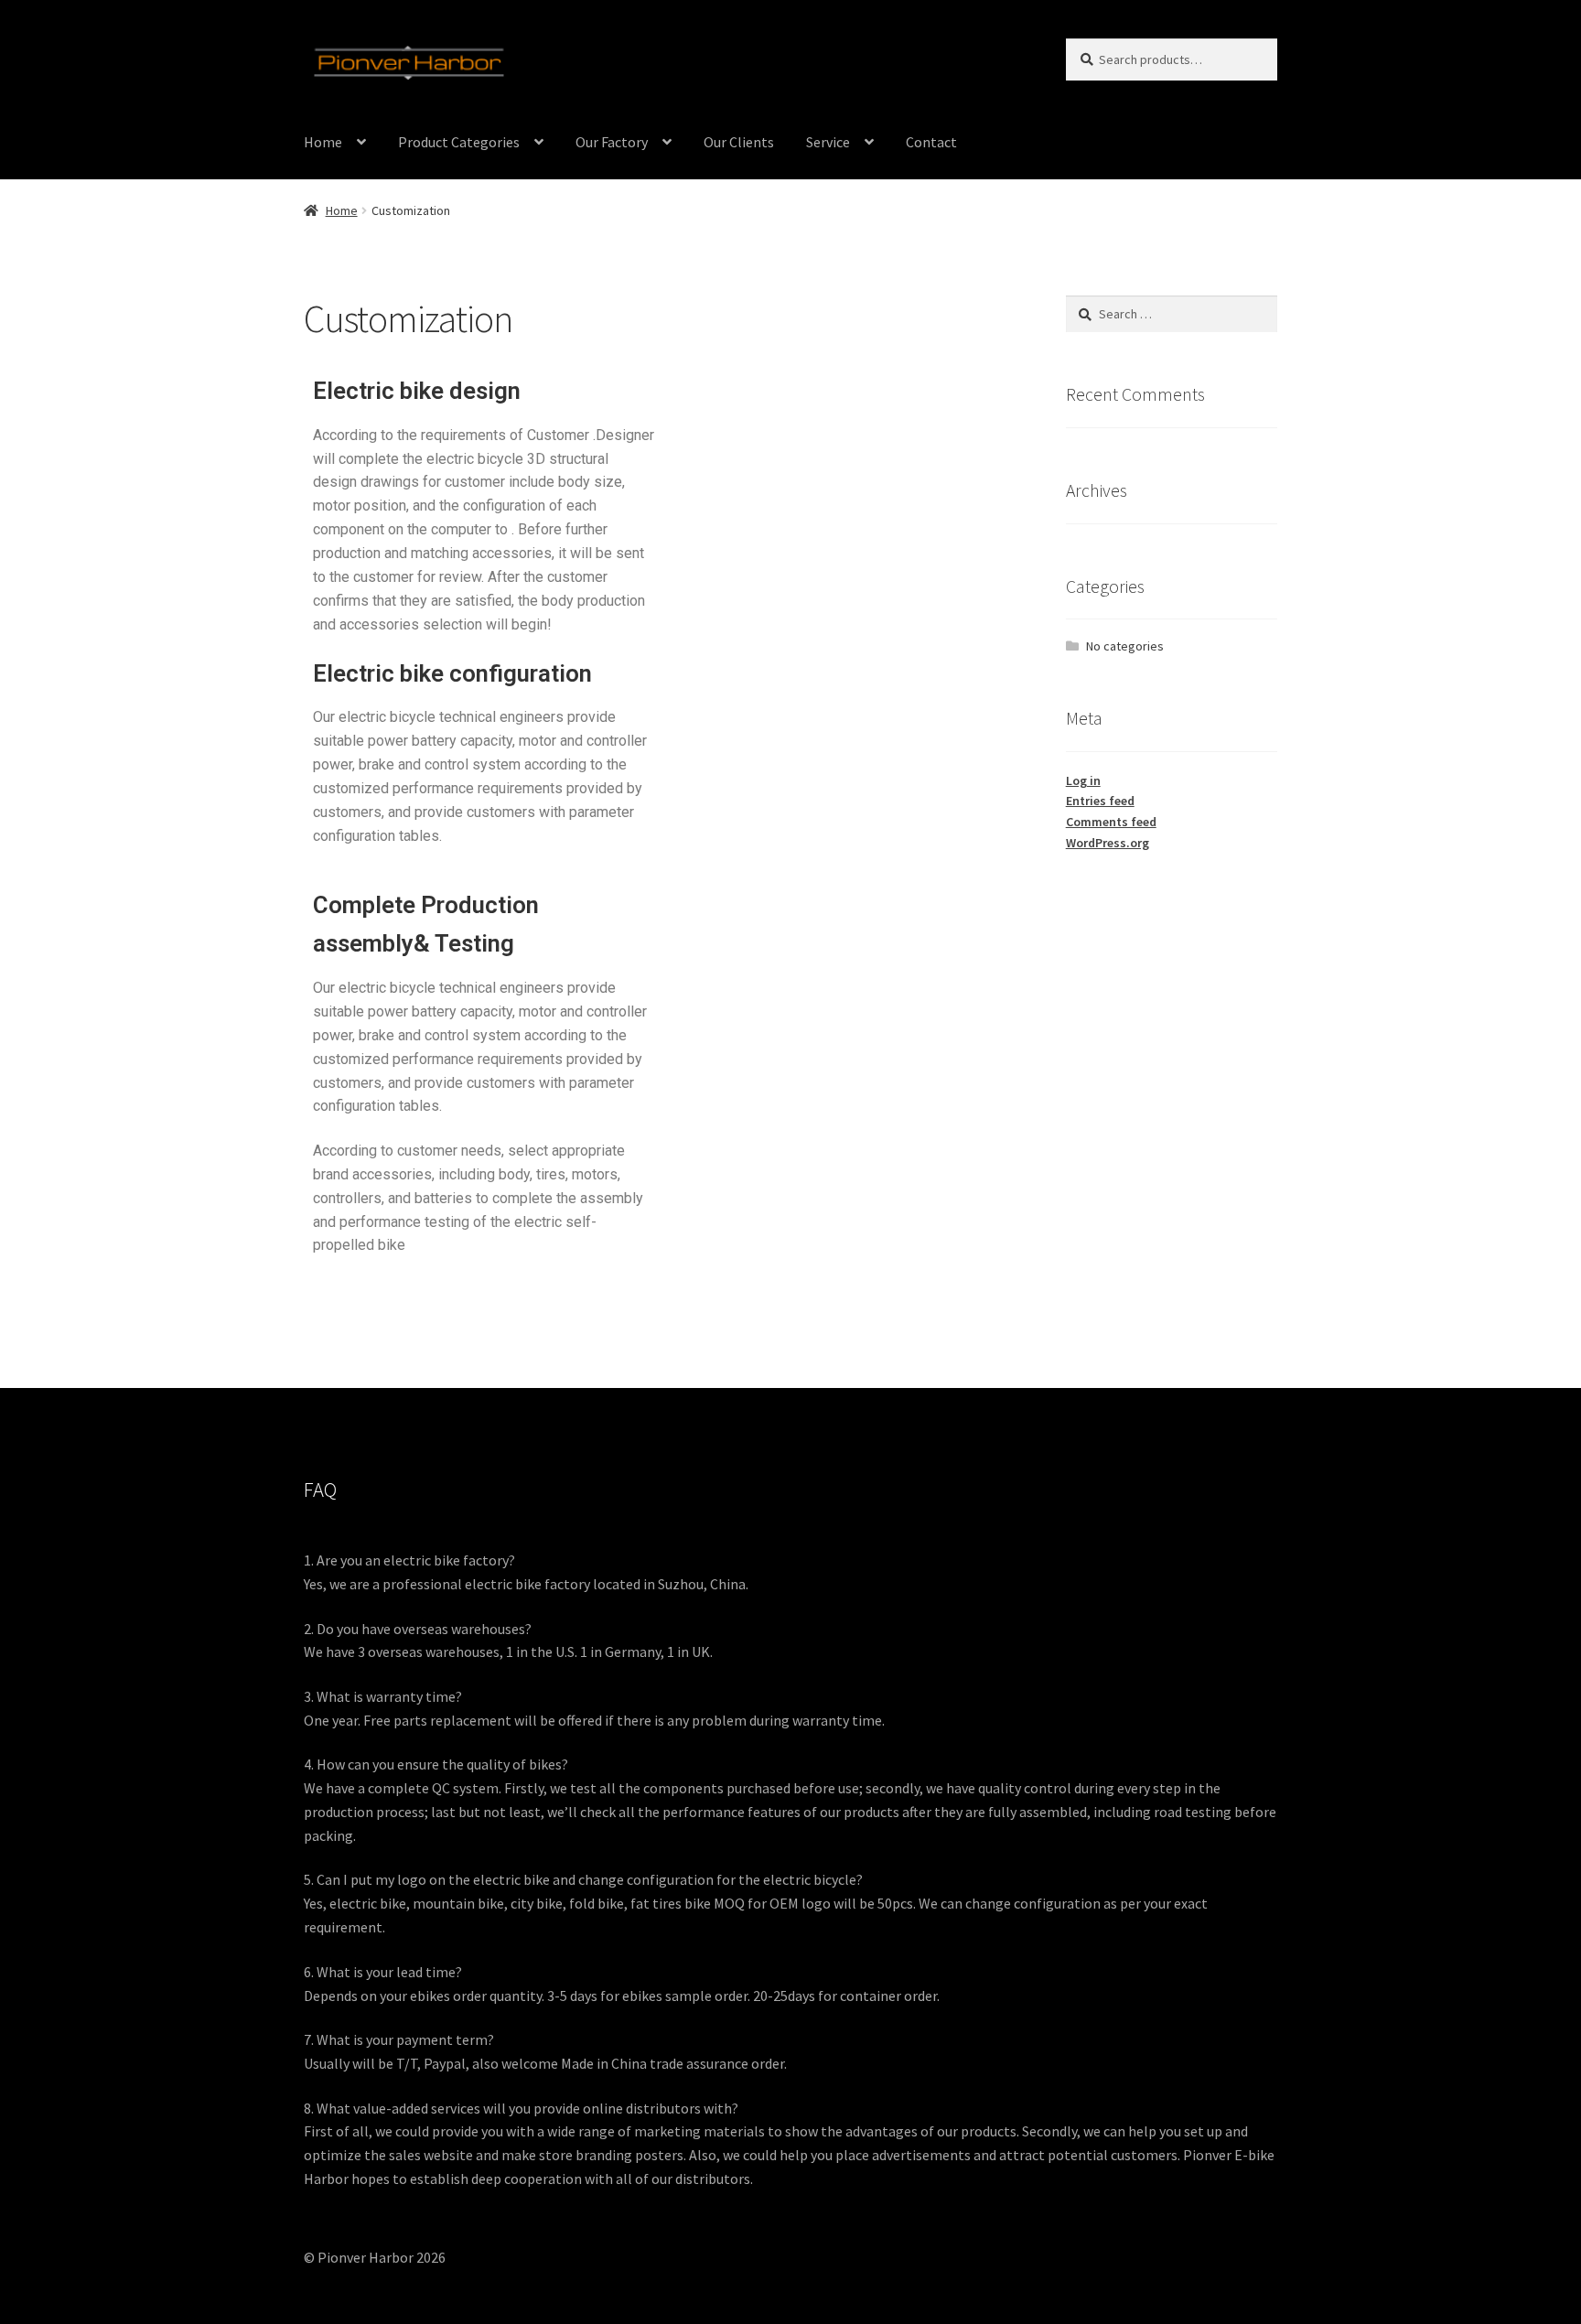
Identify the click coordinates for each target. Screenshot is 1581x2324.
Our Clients (739, 142)
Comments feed (1111, 822)
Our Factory (612, 142)
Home (323, 142)
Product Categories (459, 142)
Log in (1083, 780)
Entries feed (1100, 801)
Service (828, 142)
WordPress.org (1108, 843)
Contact (931, 142)
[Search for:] (1172, 314)
